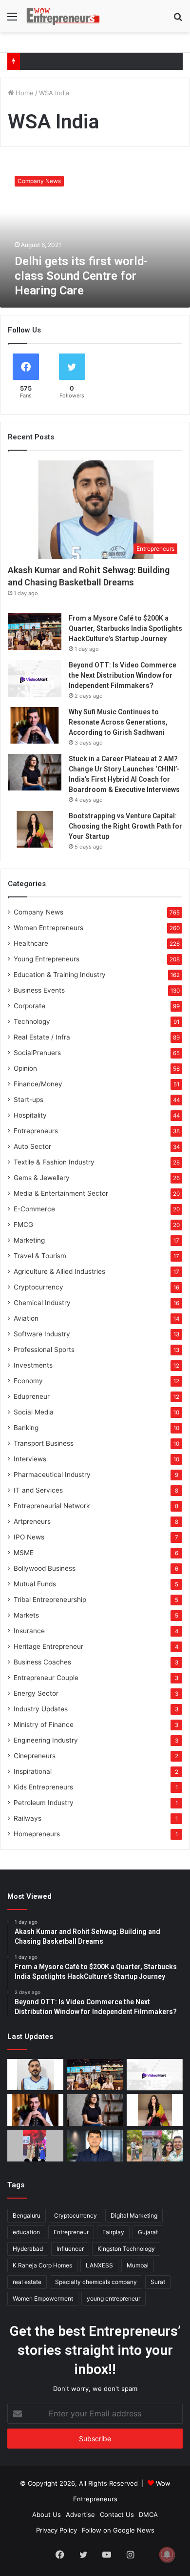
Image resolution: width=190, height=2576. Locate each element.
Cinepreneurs (35, 1756)
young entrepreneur (114, 2298)
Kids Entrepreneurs (43, 1787)
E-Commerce (34, 1209)
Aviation (26, 1318)
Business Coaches (42, 1662)
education (26, 2232)
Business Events (39, 990)
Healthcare (31, 943)
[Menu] (12, 20)
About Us (47, 2514)
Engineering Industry (46, 1740)
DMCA (148, 2514)
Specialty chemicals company (96, 2282)
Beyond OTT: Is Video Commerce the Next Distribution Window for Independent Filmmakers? (123, 675)
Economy (28, 1381)
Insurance (29, 1631)
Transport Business (44, 1443)
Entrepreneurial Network (52, 1506)
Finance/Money (38, 1084)
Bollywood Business (45, 1568)
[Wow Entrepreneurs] (63, 16)
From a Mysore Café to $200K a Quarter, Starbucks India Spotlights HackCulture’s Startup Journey (125, 628)
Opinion (25, 1068)
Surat (158, 2282)
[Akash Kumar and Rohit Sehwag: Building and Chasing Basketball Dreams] (35, 2075)
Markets (26, 1615)
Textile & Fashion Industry (54, 1162)
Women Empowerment (43, 2298)
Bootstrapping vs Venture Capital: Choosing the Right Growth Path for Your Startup (125, 826)
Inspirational (33, 1771)
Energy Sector (36, 1693)
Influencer (70, 2249)
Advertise (80, 2514)
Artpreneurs (32, 1521)
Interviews (30, 1459)
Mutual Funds (35, 1584)
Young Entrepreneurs (47, 959)
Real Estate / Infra (42, 1037)
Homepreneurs (37, 1834)
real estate (27, 2282)
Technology (32, 1021)
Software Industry (42, 1334)
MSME (24, 1553)
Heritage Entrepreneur (48, 1646)
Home (24, 93)
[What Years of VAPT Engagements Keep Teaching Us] (95, 2146)
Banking (26, 1428)
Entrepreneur (71, 2232)
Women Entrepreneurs (48, 928)
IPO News (29, 1537)
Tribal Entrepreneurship (50, 1600)
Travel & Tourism (40, 1256)
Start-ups (28, 1100)
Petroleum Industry (44, 1803)
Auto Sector (32, 1146)
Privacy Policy (57, 2530)
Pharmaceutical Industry (52, 1475)
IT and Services (38, 1490)
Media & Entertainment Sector (61, 1193)
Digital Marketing (134, 2215)
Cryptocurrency (38, 1287)
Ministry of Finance (44, 1724)
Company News (38, 912)
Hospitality (30, 1115)
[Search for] (178, 20)
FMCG (23, 1225)
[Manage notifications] (167, 2555)
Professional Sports (44, 1350)
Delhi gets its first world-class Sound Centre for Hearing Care (81, 276)
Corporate (29, 1006)
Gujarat (148, 2232)
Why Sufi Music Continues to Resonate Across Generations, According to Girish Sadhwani (118, 722)
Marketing (29, 1240)
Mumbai (138, 2265)
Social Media (34, 1412)
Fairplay (113, 2232)
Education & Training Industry (60, 975)
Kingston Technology (126, 2249)
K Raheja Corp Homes (42, 2265)
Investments (33, 1365)
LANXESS (99, 2265)
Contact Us (117, 2514)
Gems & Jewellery (42, 1178)
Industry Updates (41, 1709)
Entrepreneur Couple (46, 1678)
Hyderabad (28, 2249)
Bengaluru (27, 2215)
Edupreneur (32, 1396)
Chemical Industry (42, 1303)
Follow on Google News (118, 2530)
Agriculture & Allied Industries (59, 1271)
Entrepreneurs (36, 1131)
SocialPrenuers (37, 1053)
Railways (28, 1818)
